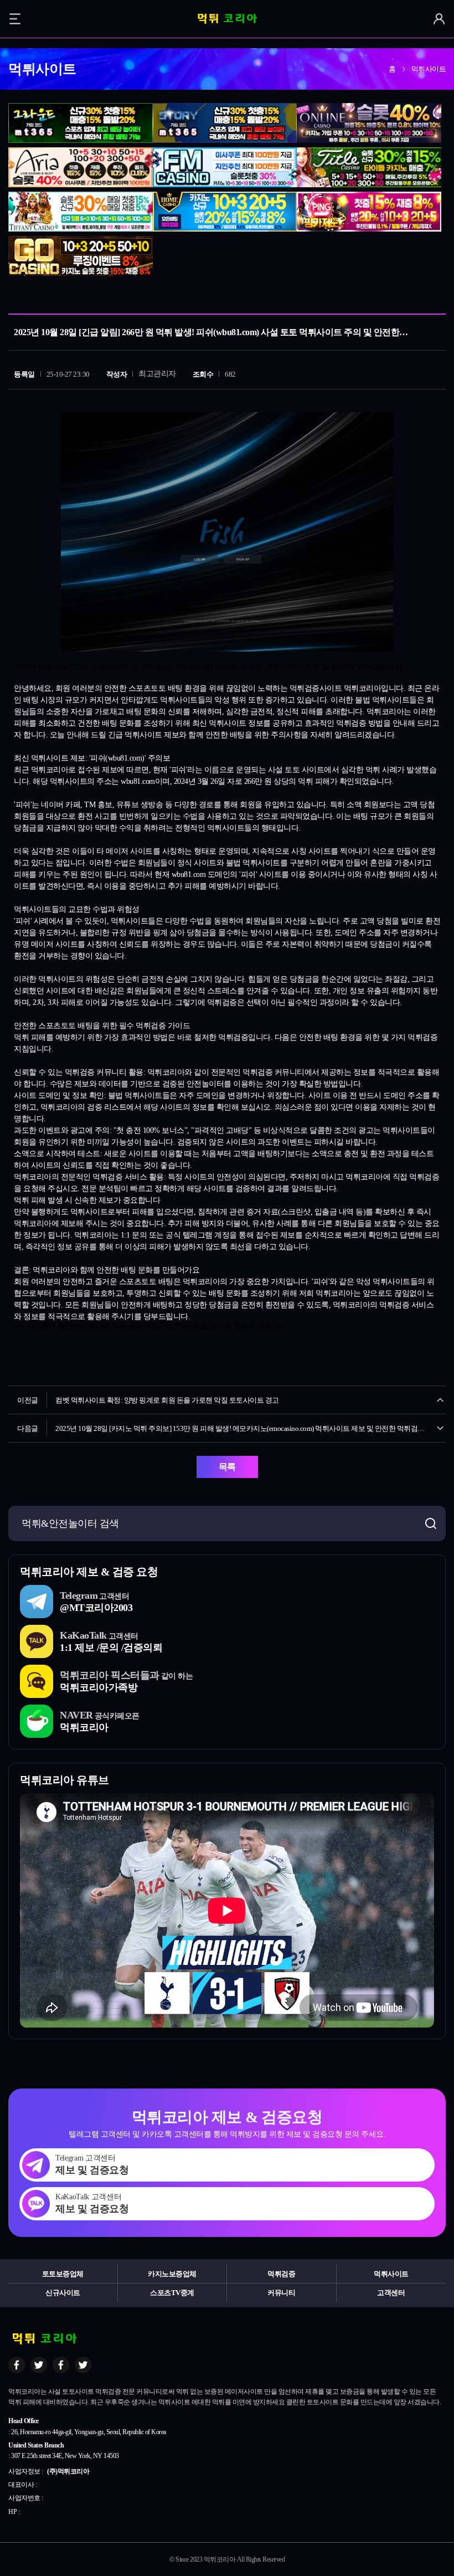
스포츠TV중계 (172, 2293)
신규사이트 (63, 2293)
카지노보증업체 (172, 2274)
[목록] (435, 298)
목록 (227, 1467)
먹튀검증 (281, 2274)
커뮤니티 (281, 2293)
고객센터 (391, 2293)
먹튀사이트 (391, 2274)
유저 (439, 19)
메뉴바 (15, 19)
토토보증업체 (63, 2274)
